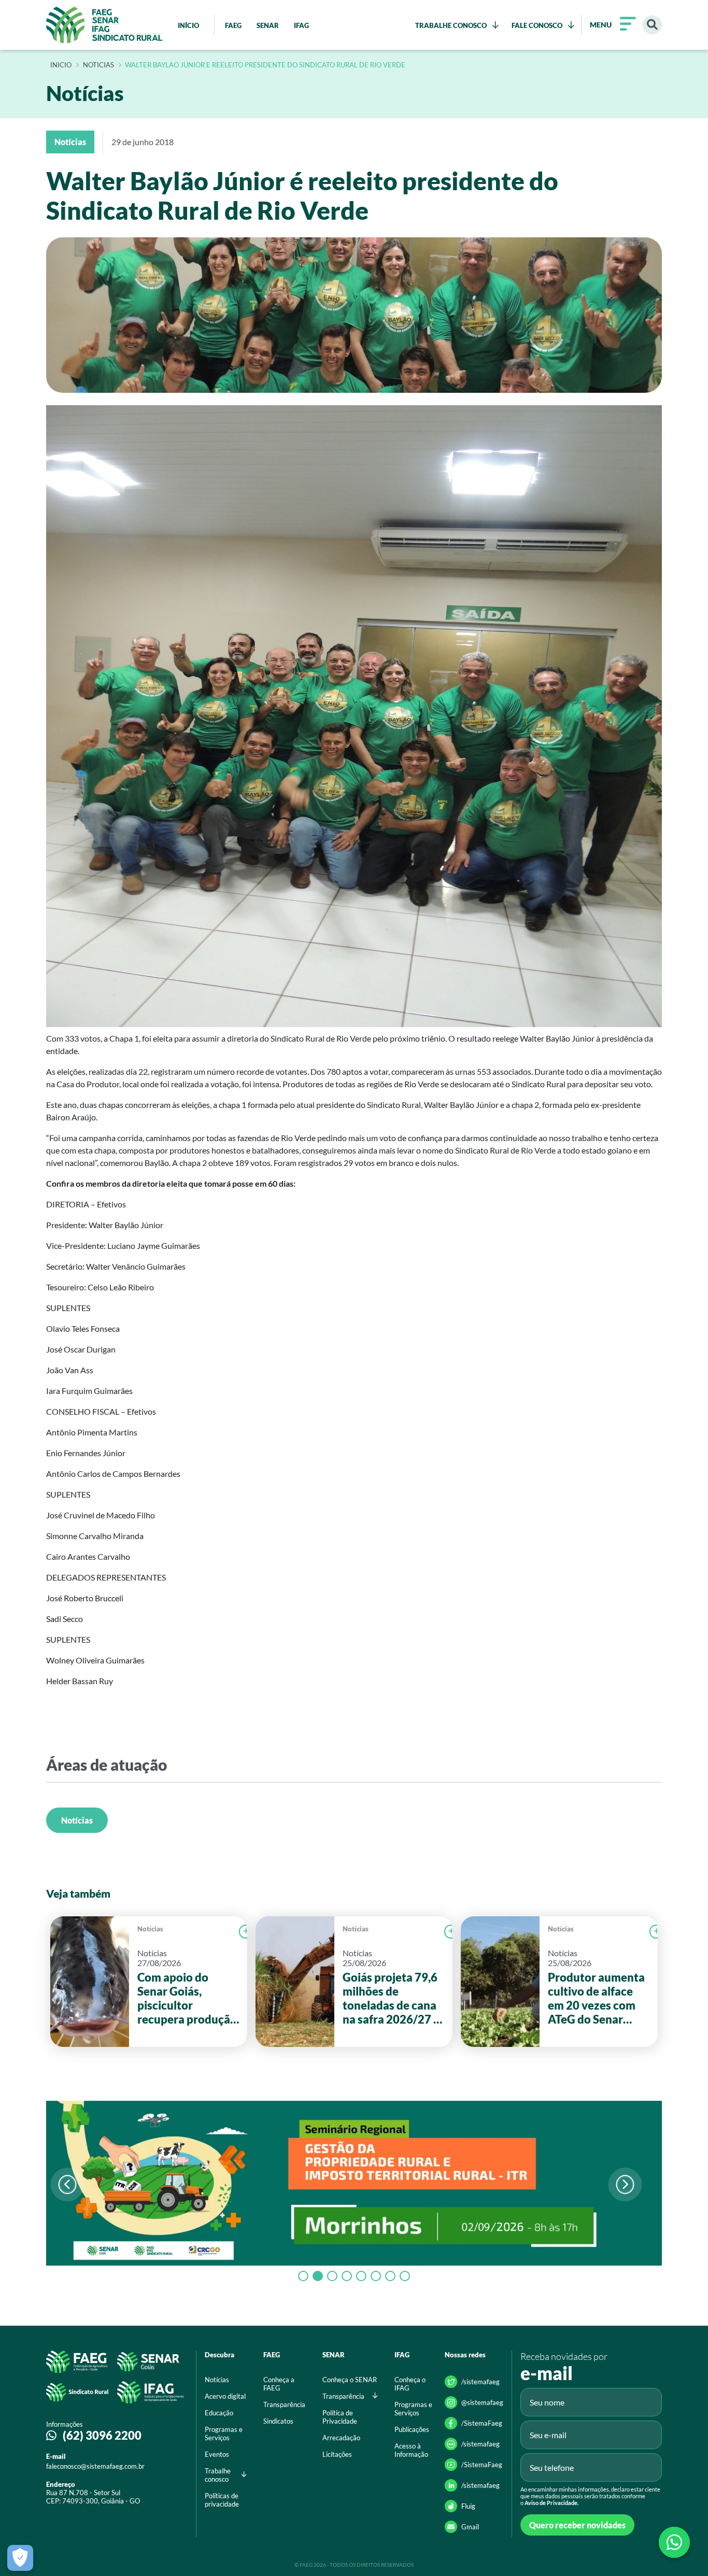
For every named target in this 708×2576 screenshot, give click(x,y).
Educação (219, 2413)
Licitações (337, 2454)
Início (61, 65)
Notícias (77, 1820)
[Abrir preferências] (20, 2558)
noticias (98, 65)
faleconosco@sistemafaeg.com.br (95, 2466)
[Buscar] (652, 25)
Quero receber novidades (577, 2525)
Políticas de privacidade (222, 2500)
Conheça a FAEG (279, 2384)
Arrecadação (341, 2438)
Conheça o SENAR (350, 2380)
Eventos (217, 2454)
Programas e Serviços (224, 2433)
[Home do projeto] (104, 25)
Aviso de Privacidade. (551, 2503)
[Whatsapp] (674, 2542)
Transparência (284, 2404)
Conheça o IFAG (410, 2384)
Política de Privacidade (340, 2417)
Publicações (412, 2429)
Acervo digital (225, 2396)
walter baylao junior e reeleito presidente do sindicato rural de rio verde (265, 65)
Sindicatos (278, 2421)
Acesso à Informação (411, 2450)
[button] (625, 2184)
